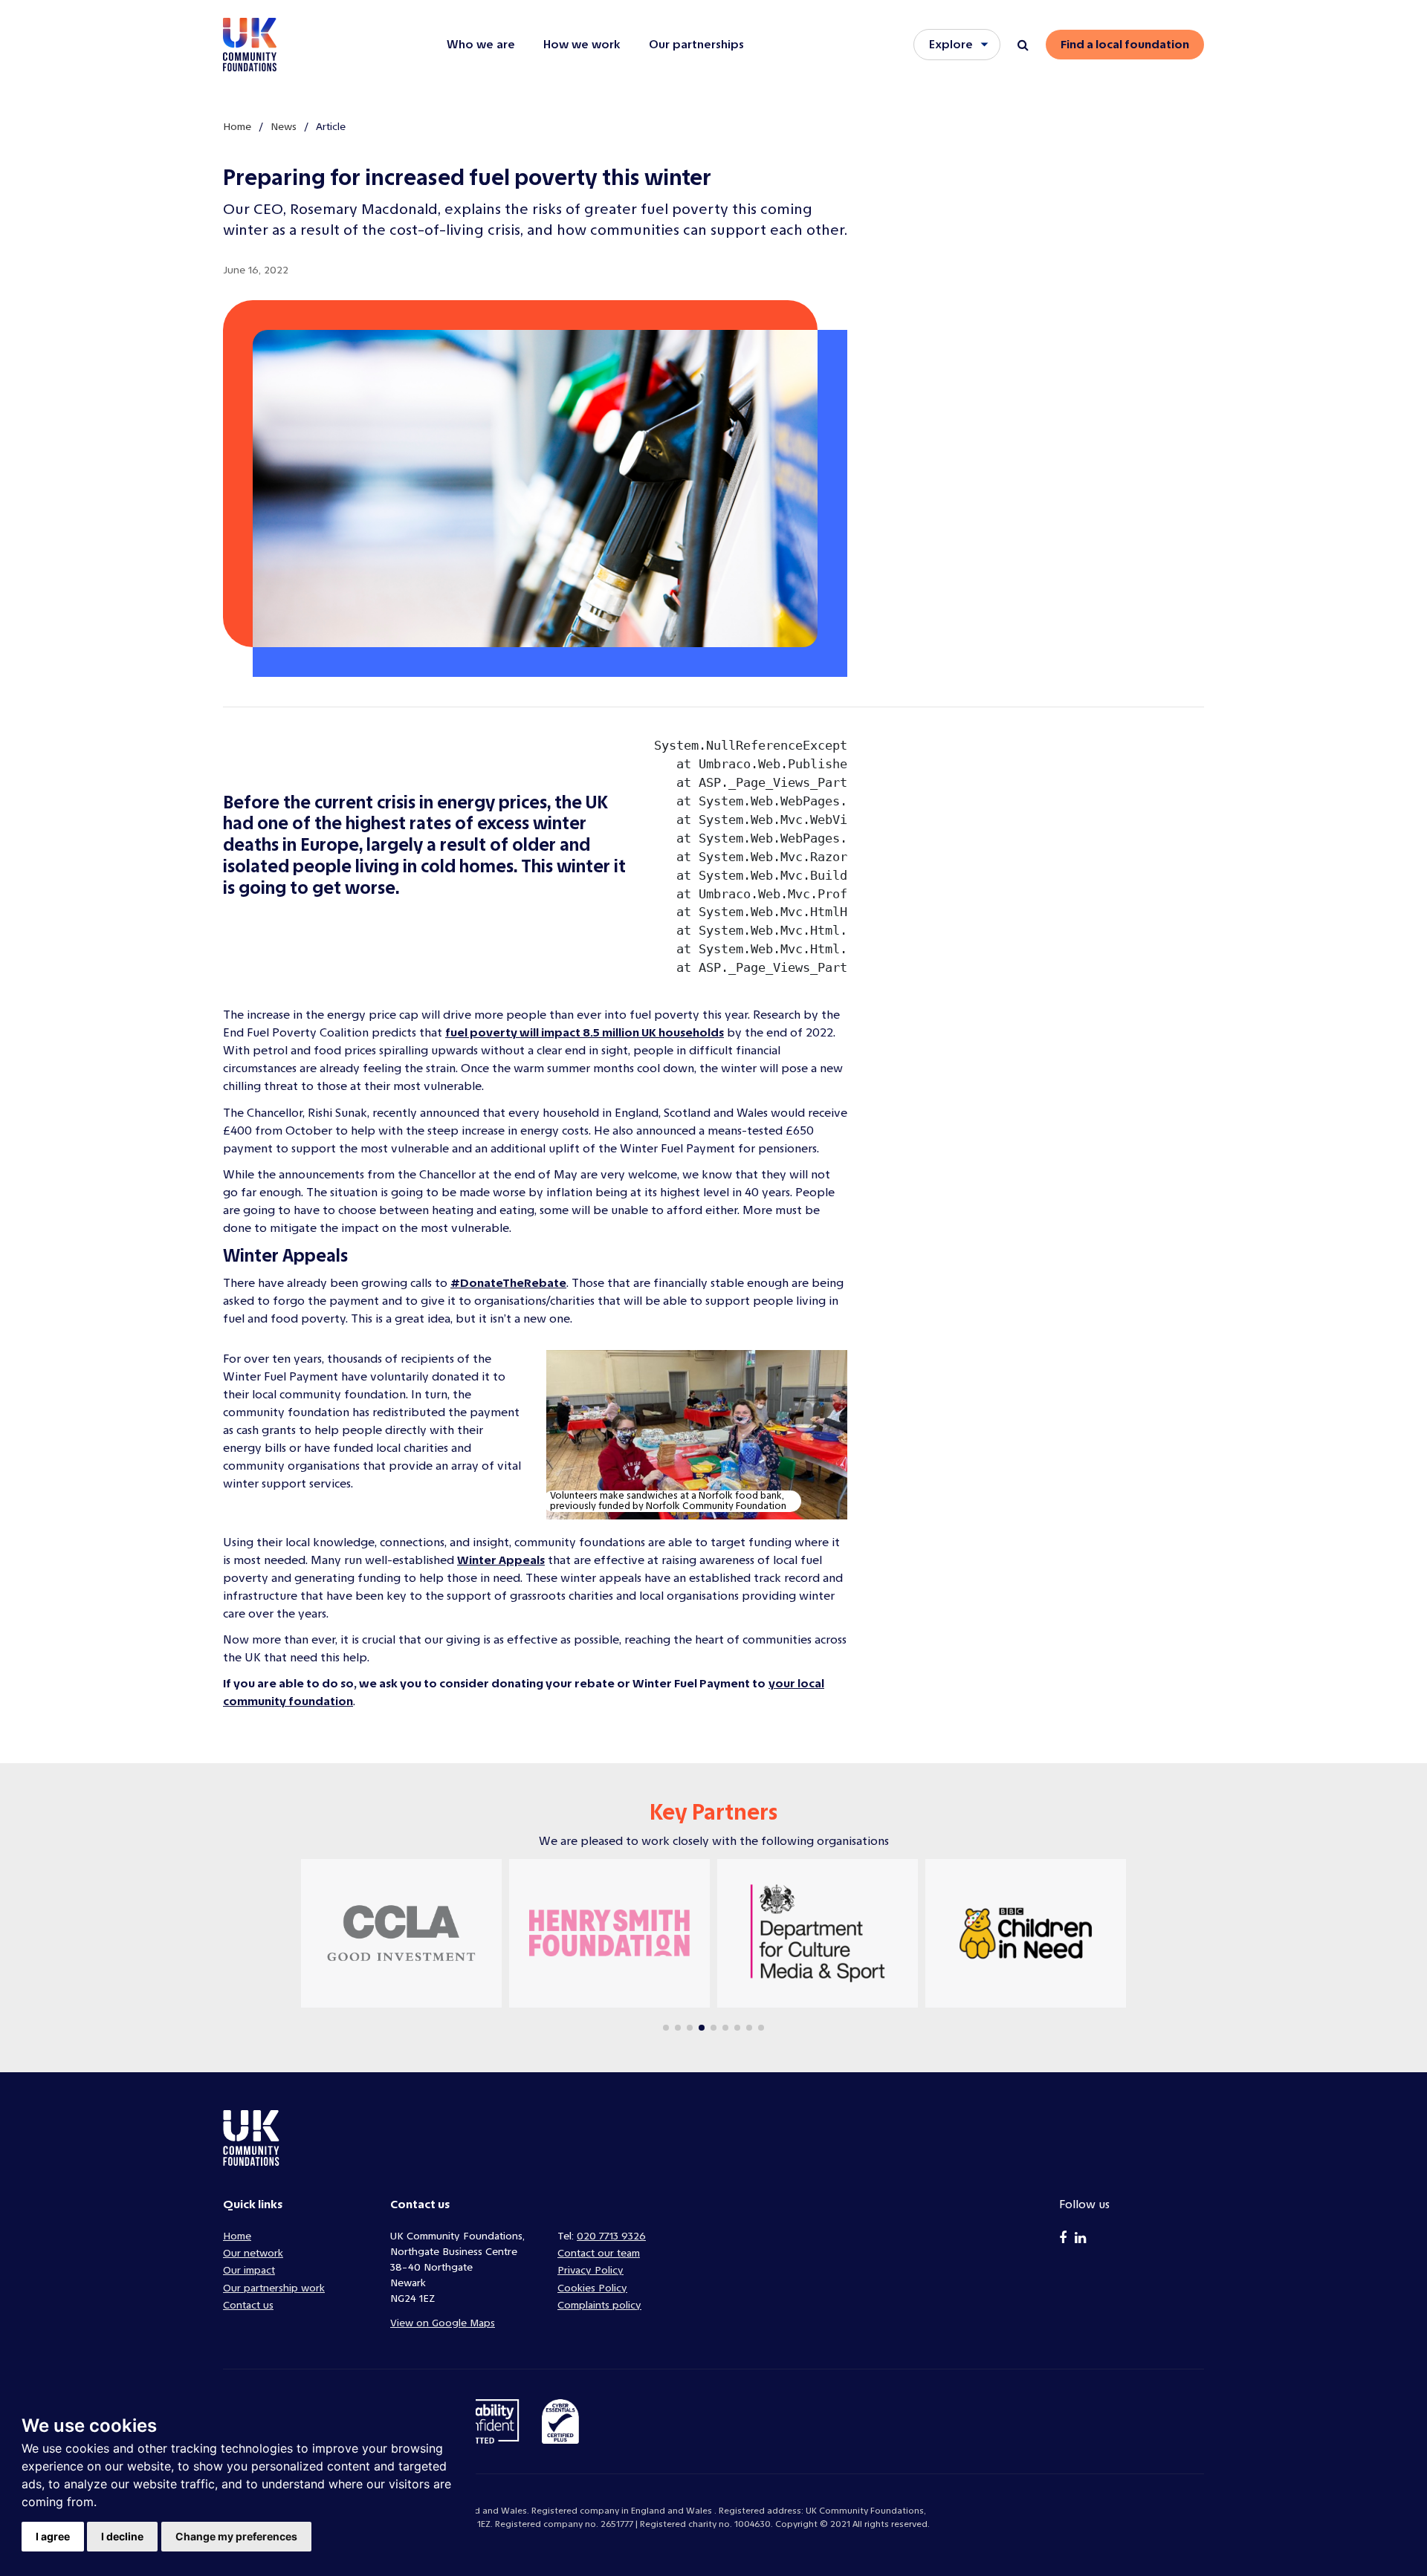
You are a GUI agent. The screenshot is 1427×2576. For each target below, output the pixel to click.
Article (331, 127)
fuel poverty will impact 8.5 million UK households (585, 1032)
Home (237, 127)
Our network (253, 2253)
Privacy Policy (590, 2270)
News (284, 127)
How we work (582, 44)
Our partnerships (696, 44)
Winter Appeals (501, 1560)
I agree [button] (53, 2536)
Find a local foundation (1125, 44)
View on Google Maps (443, 2323)
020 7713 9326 (611, 2236)
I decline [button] (122, 2536)
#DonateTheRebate (508, 1283)
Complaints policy (599, 2305)
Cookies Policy (592, 2288)
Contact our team (599, 2253)
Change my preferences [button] (236, 2536)
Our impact (249, 2270)
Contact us (248, 2305)
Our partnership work (274, 2288)
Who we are (481, 44)
